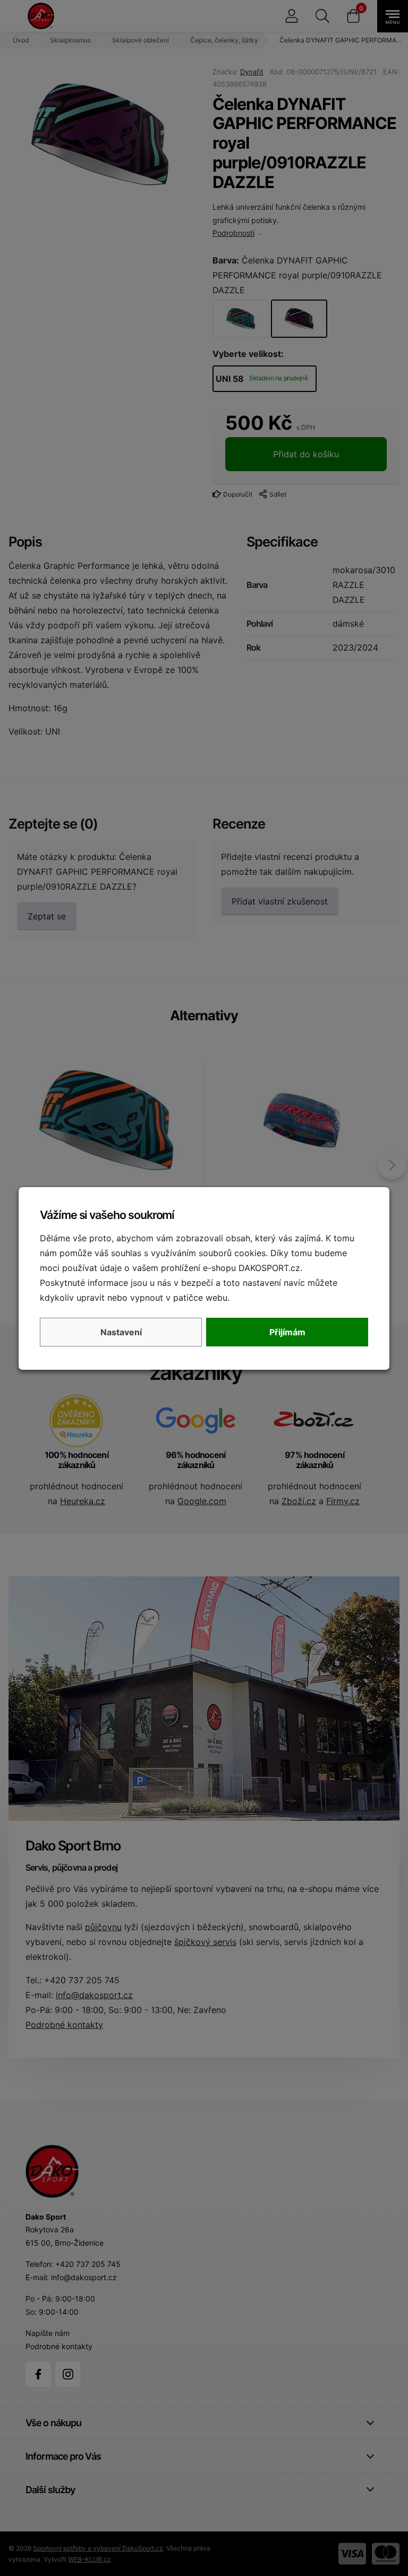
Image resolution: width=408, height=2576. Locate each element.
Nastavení (121, 1332)
